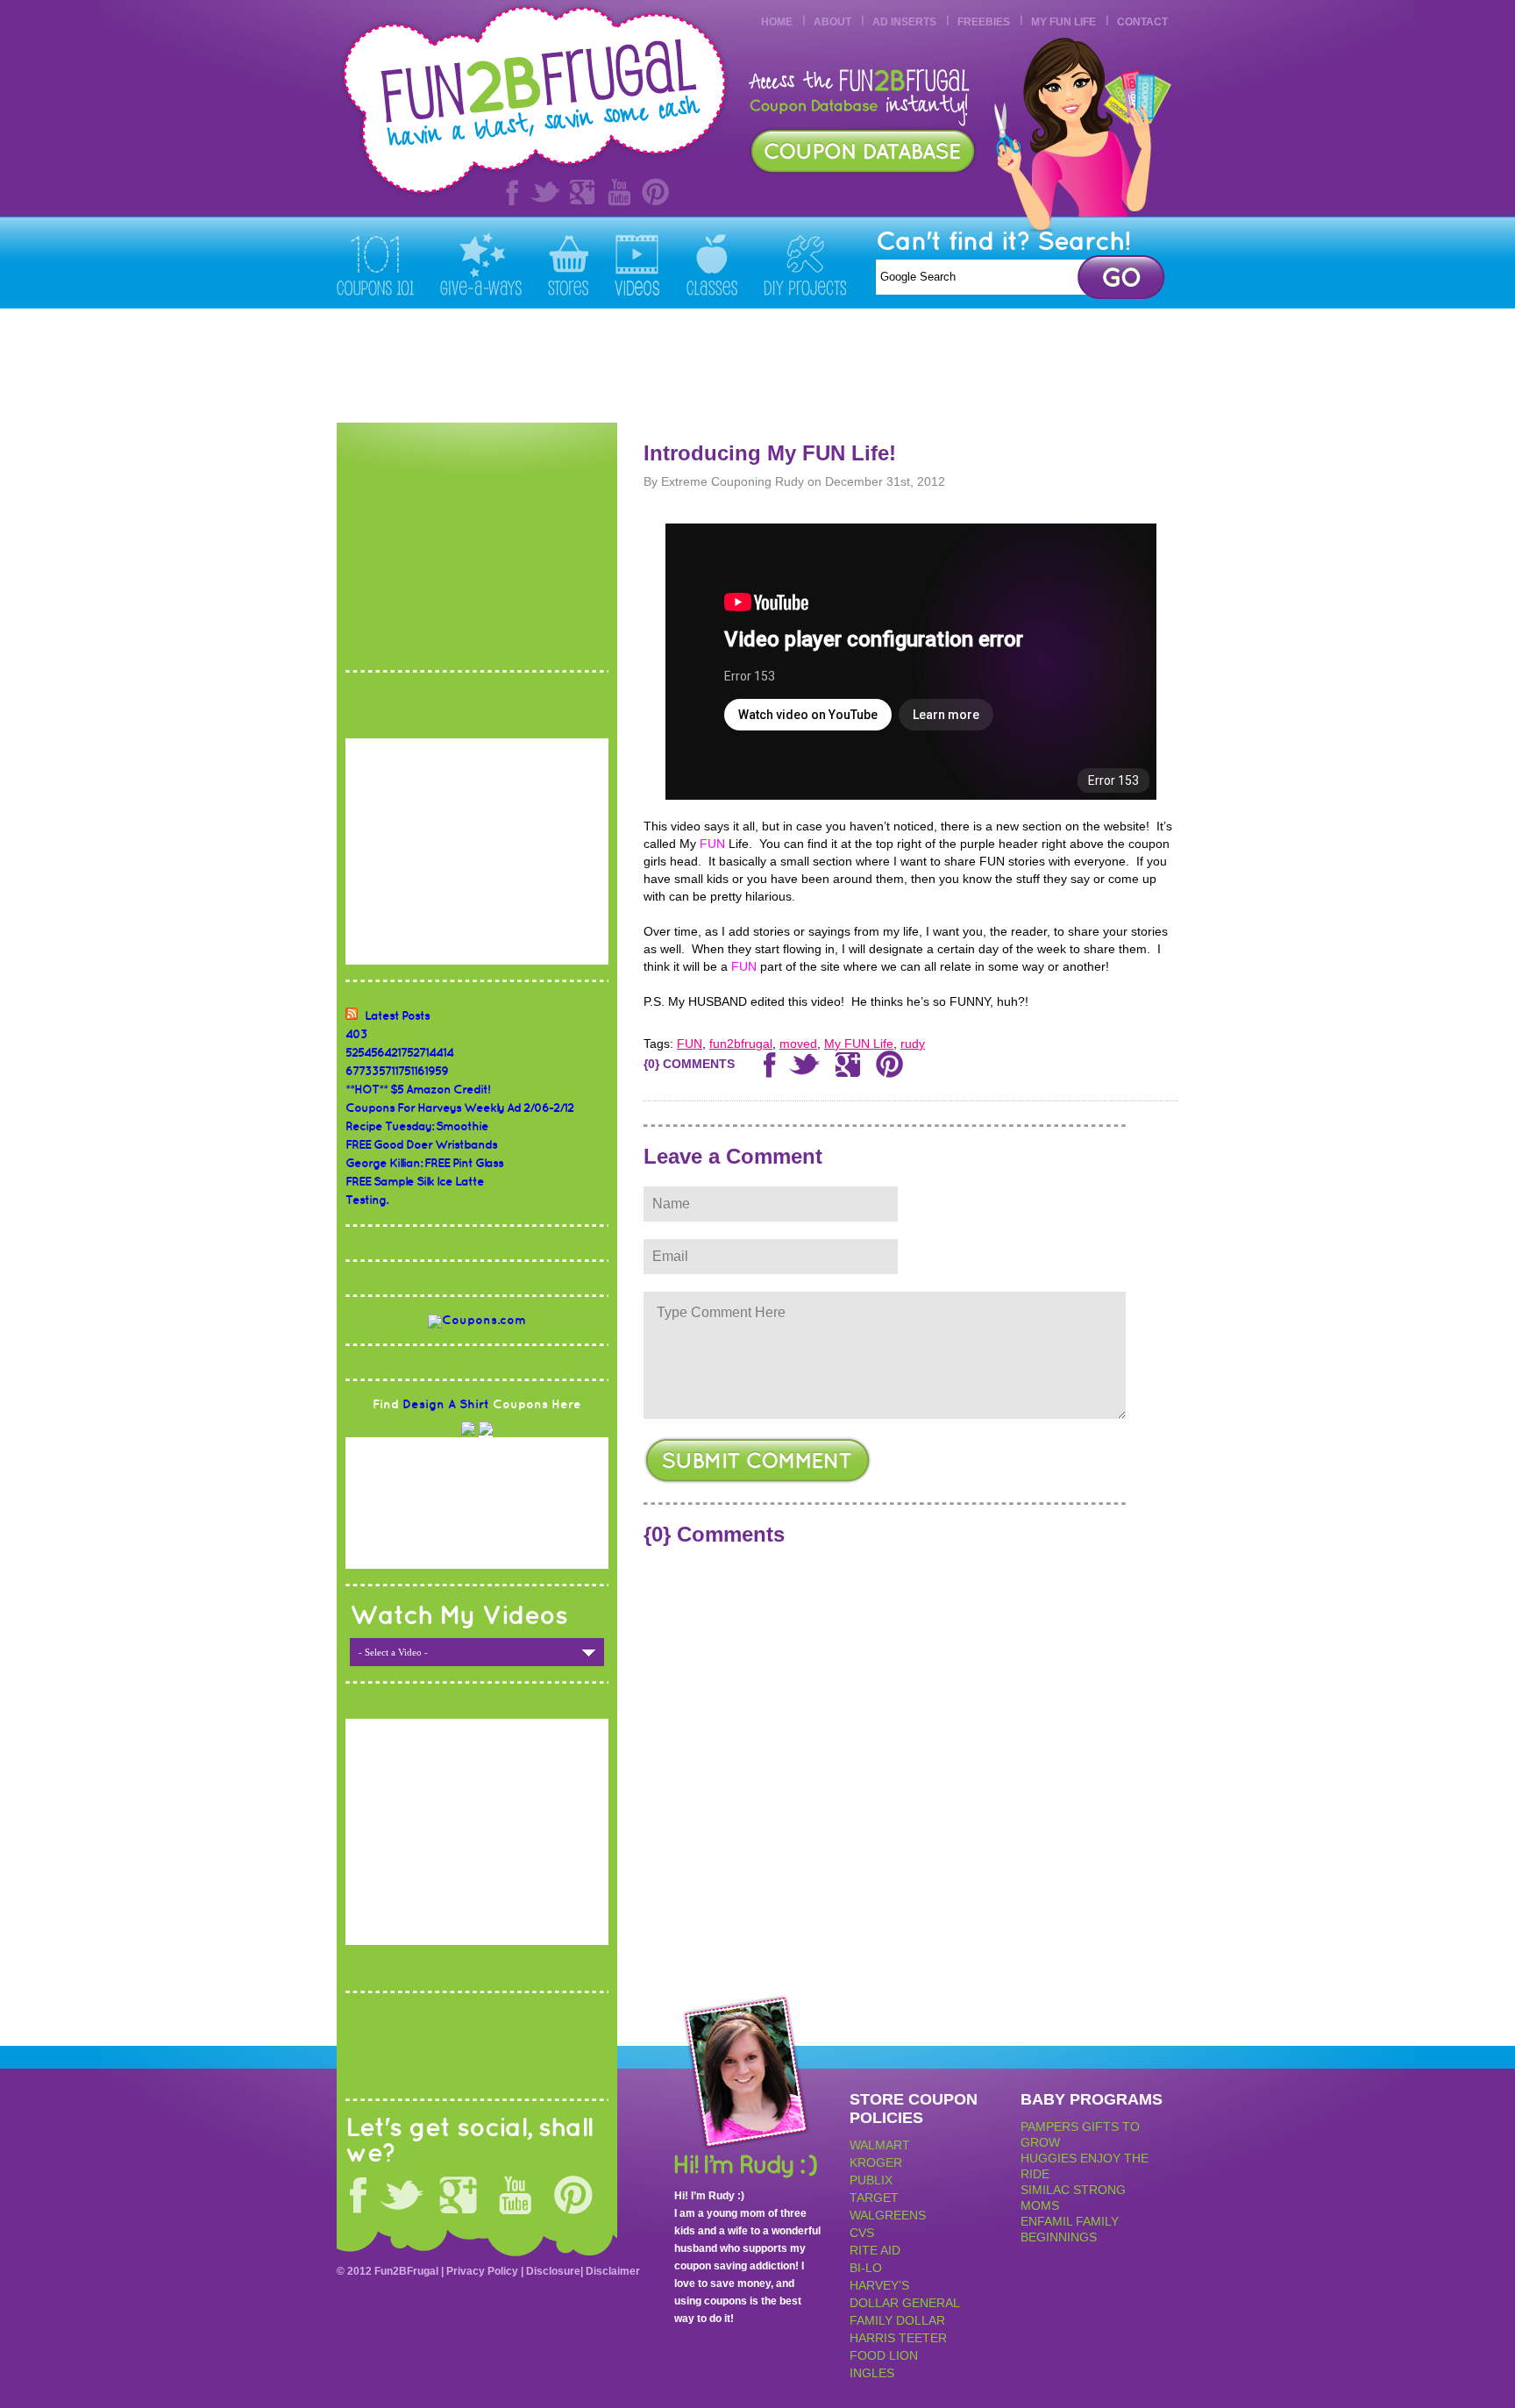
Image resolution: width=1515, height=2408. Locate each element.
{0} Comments (689, 1064)
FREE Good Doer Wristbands (421, 1145)
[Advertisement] (859, 366)
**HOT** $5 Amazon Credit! (418, 1090)
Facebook (509, 192)
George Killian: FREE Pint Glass (424, 1163)
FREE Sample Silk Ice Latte (415, 1182)
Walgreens (888, 2215)
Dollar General (905, 2303)
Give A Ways (481, 264)
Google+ (582, 192)
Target (874, 2198)
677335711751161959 (397, 1071)
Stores (568, 264)
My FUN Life (1063, 22)
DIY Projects (805, 264)
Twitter (545, 192)
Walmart (880, 2145)
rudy (913, 1044)
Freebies (984, 22)
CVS (862, 2233)
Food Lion (884, 2355)
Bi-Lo (866, 2268)
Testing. (366, 1200)
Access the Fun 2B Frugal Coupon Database (863, 151)
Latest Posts (397, 1016)
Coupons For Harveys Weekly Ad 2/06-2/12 (459, 1108)
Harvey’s (879, 2285)
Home (777, 22)
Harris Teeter (898, 2338)
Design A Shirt (446, 1404)
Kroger (876, 2162)
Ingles (872, 2373)
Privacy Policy (482, 2271)
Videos (637, 264)
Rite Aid (875, 2250)
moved (798, 1044)
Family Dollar (897, 2320)
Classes (712, 264)
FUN (690, 1044)
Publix (871, 2180)
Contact (1142, 22)
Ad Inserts (904, 22)
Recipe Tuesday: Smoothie (417, 1126)
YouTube (619, 192)
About (832, 22)
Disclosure (553, 2271)
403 (356, 1034)
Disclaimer (613, 2271)
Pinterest (656, 192)
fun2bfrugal (741, 1044)
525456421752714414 (399, 1053)
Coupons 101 (375, 264)
